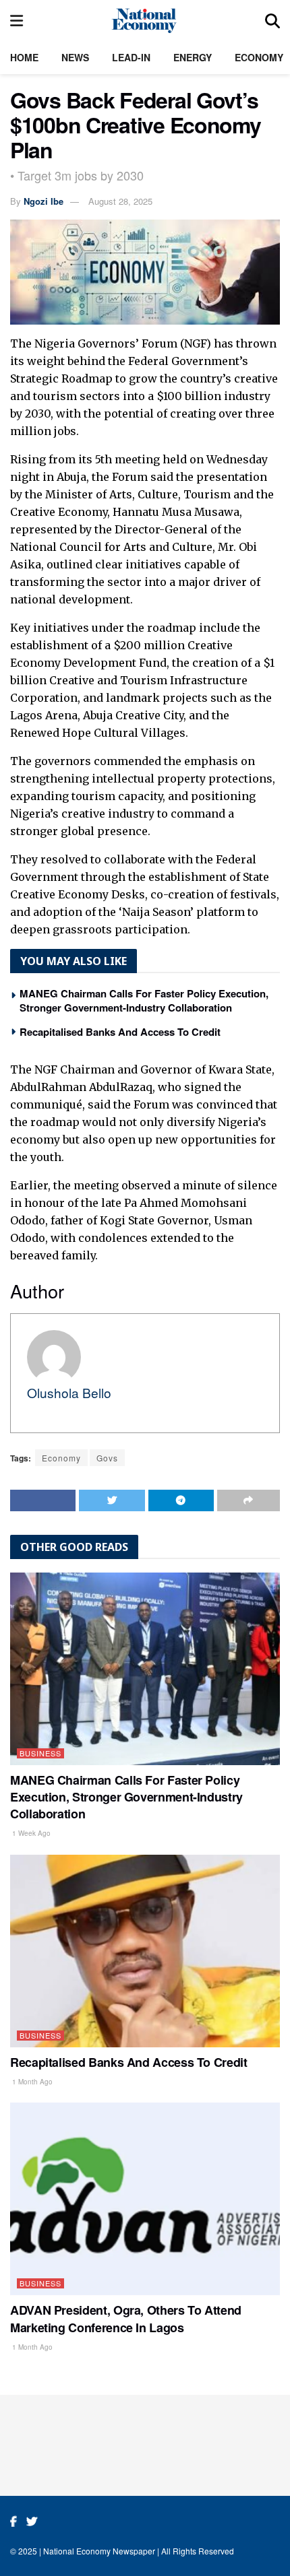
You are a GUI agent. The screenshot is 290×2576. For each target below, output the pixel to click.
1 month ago (31, 2082)
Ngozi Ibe (43, 201)
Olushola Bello (69, 1392)
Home (24, 57)
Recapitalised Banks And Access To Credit (120, 1032)
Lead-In (131, 57)
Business (40, 1753)
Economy (259, 57)
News (75, 57)
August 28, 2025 (120, 201)
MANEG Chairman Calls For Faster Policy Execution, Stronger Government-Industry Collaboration (144, 1000)
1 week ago (30, 1833)
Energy (193, 57)
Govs (107, 1458)
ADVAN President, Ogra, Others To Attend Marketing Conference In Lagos (126, 2318)
